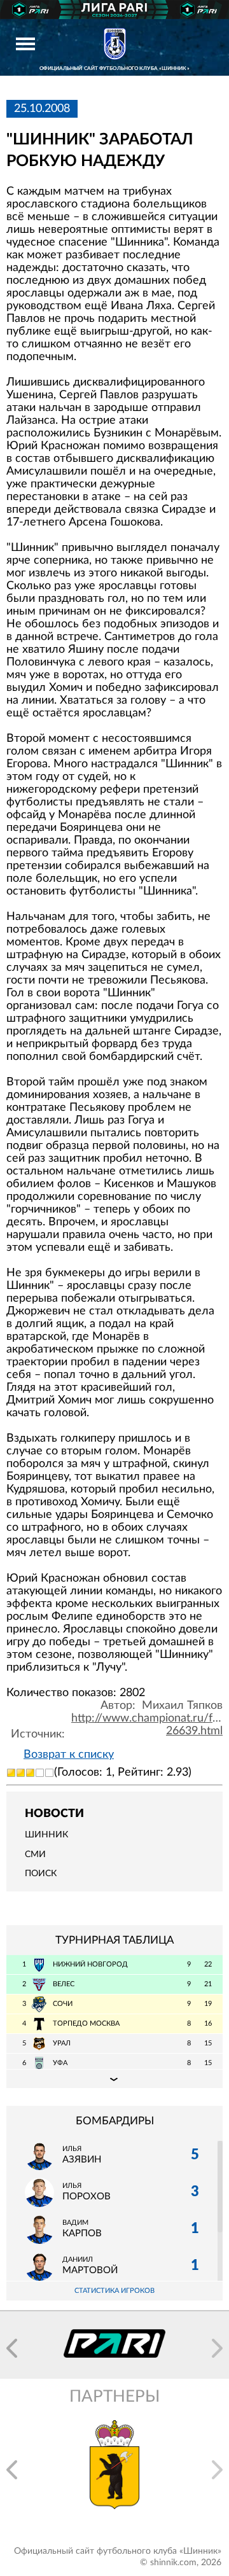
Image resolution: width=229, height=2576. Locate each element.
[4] (40, 1773)
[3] (30, 1773)
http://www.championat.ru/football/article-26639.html (147, 1725)
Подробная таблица (114, 2078)
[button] (12, 2348)
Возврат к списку (69, 1755)
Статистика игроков (114, 2291)
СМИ (35, 1855)
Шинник (46, 1835)
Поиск (41, 1874)
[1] (11, 1773)
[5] (49, 1773)
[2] (21, 1773)
